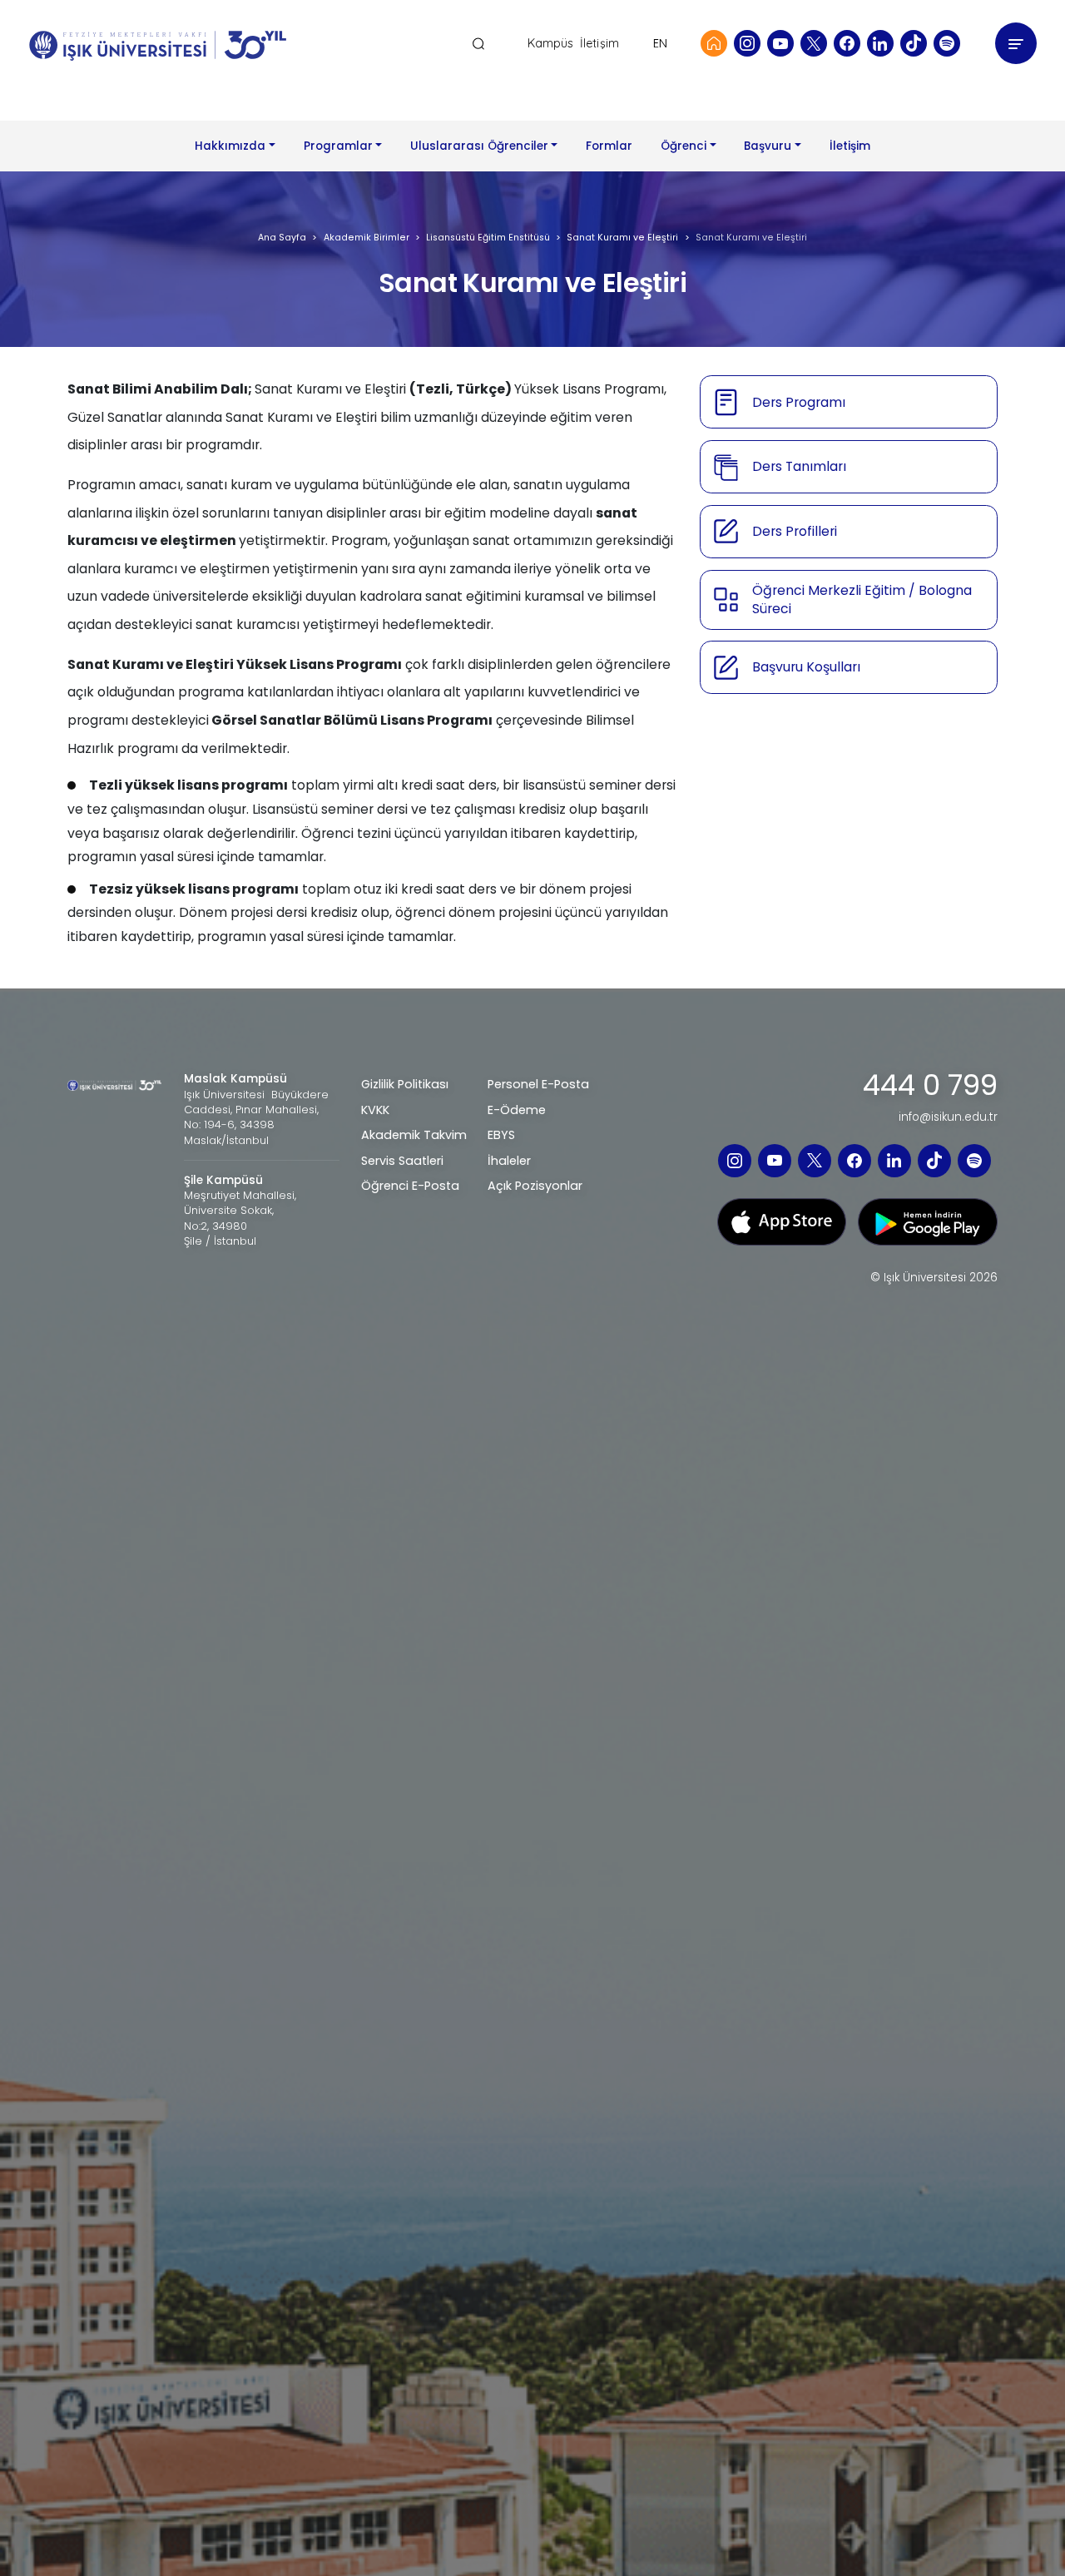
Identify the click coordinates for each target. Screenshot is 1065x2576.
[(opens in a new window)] (747, 43)
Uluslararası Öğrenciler (479, 146)
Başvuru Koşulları (806, 667)
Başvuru (768, 146)
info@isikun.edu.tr (948, 1117)
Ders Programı (799, 402)
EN (660, 43)
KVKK (375, 1110)
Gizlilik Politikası (405, 1084)
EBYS (501, 1135)
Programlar (338, 146)
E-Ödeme (517, 1110)
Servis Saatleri (402, 1161)
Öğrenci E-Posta (410, 1186)
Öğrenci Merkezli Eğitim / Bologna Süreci (862, 599)
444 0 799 (930, 1086)
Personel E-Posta (538, 1084)
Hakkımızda (230, 146)
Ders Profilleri (795, 531)
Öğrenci (684, 146)
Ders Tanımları (799, 466)
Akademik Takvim (414, 1135)
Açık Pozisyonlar (535, 1186)
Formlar (609, 146)
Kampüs (551, 44)
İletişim (599, 44)
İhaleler (509, 1161)
